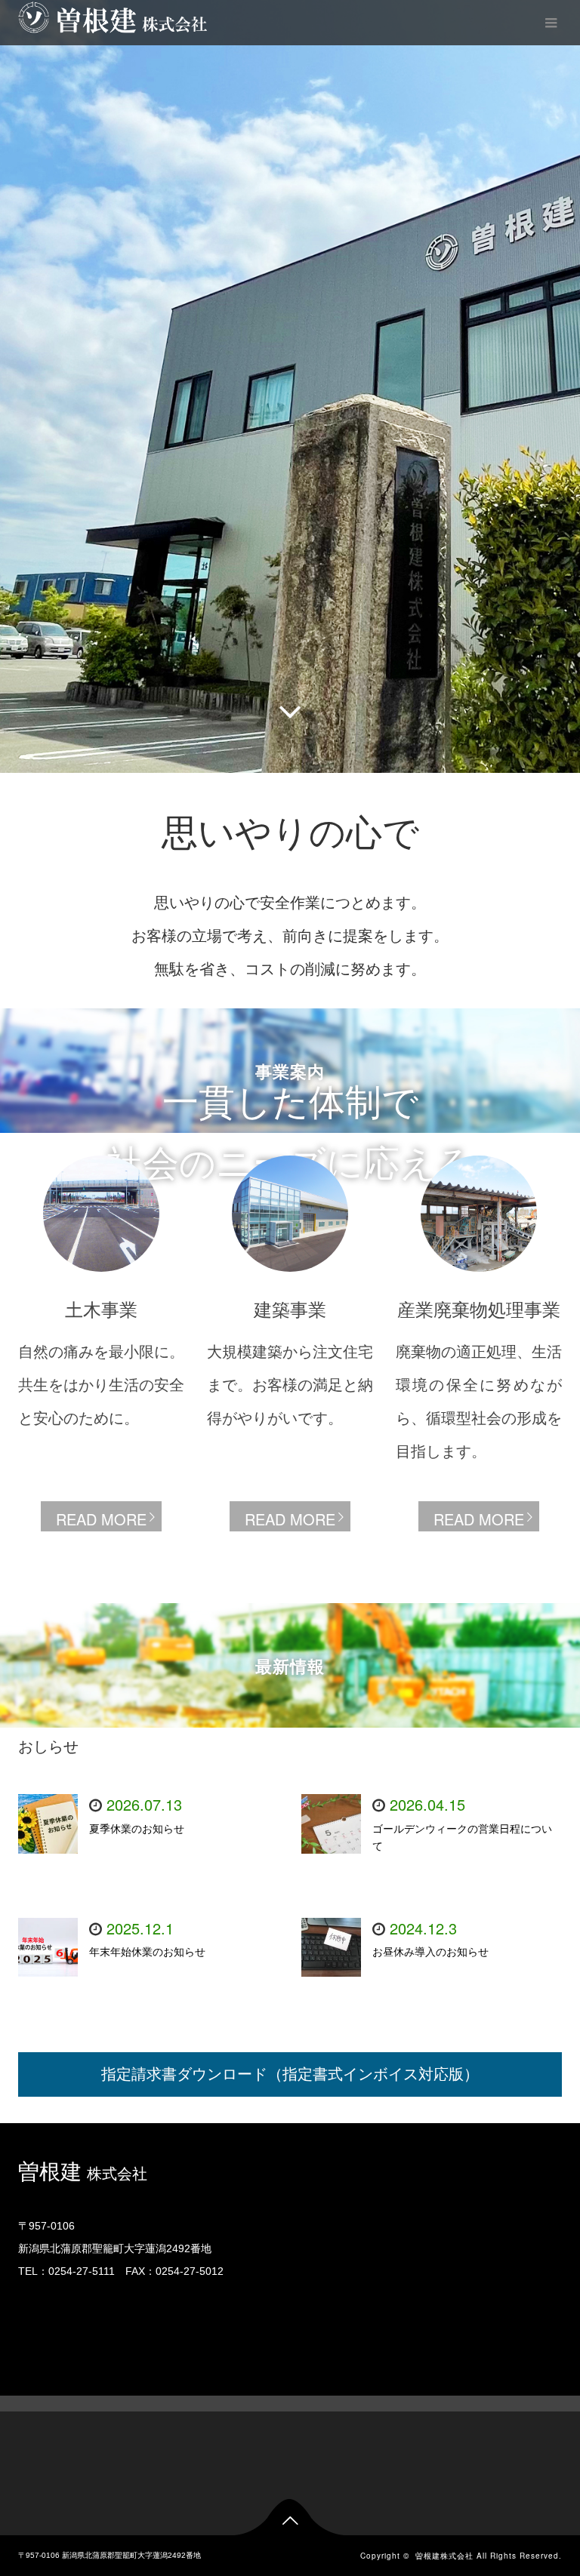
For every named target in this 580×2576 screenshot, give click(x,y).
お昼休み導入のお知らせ (430, 1952)
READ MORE (101, 1519)
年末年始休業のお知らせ (147, 1952)
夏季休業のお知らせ (137, 1829)
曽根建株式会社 (71, 22)
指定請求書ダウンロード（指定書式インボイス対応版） (290, 2074)
